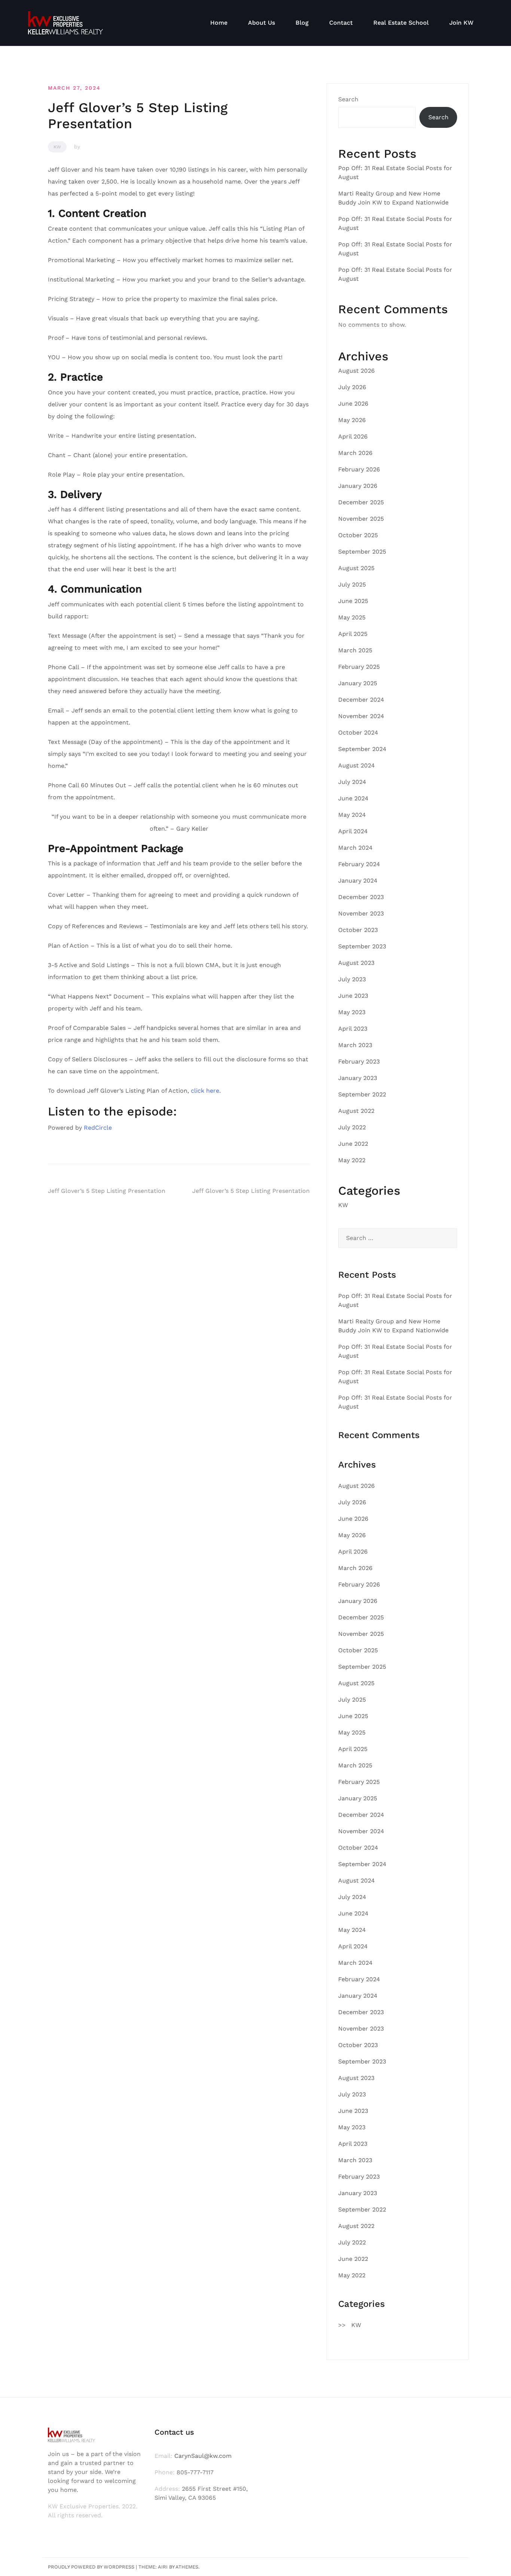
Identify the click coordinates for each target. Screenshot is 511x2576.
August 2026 (357, 371)
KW (57, 147)
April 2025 (353, 634)
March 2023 (355, 1045)
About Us (261, 23)
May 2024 (352, 815)
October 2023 (358, 930)
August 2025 (356, 568)
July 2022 (352, 1127)
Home (219, 23)
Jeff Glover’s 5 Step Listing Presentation (107, 1191)
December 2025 (361, 502)
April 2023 (353, 1029)
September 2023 (362, 946)
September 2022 (362, 1094)
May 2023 (352, 1012)
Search (348, 99)
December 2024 (361, 700)
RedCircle (98, 1128)
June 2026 (353, 404)
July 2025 (352, 584)
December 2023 (361, 897)
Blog (302, 23)
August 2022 (356, 1111)
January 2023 (358, 1078)
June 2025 (353, 601)
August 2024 (357, 765)
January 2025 (358, 683)
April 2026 (353, 436)
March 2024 (355, 848)
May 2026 (352, 420)
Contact (341, 23)
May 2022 (352, 1160)
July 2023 (352, 979)
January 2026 (358, 486)
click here (205, 1091)
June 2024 (353, 798)
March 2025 (355, 650)
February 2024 (359, 864)
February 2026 (359, 469)
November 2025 (361, 519)
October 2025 (358, 535)
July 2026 (352, 387)
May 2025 (352, 617)
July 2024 (352, 782)
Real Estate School (401, 23)
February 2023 (359, 1061)
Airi (163, 2567)
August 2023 (356, 963)
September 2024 (362, 749)
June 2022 (353, 1144)
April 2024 (353, 831)
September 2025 (362, 552)
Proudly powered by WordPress (91, 2567)
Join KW (461, 23)
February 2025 (359, 667)
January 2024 (358, 881)
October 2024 (358, 733)
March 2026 (355, 453)
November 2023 (361, 913)
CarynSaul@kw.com (203, 2456)
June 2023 (353, 996)
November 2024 (361, 716)
